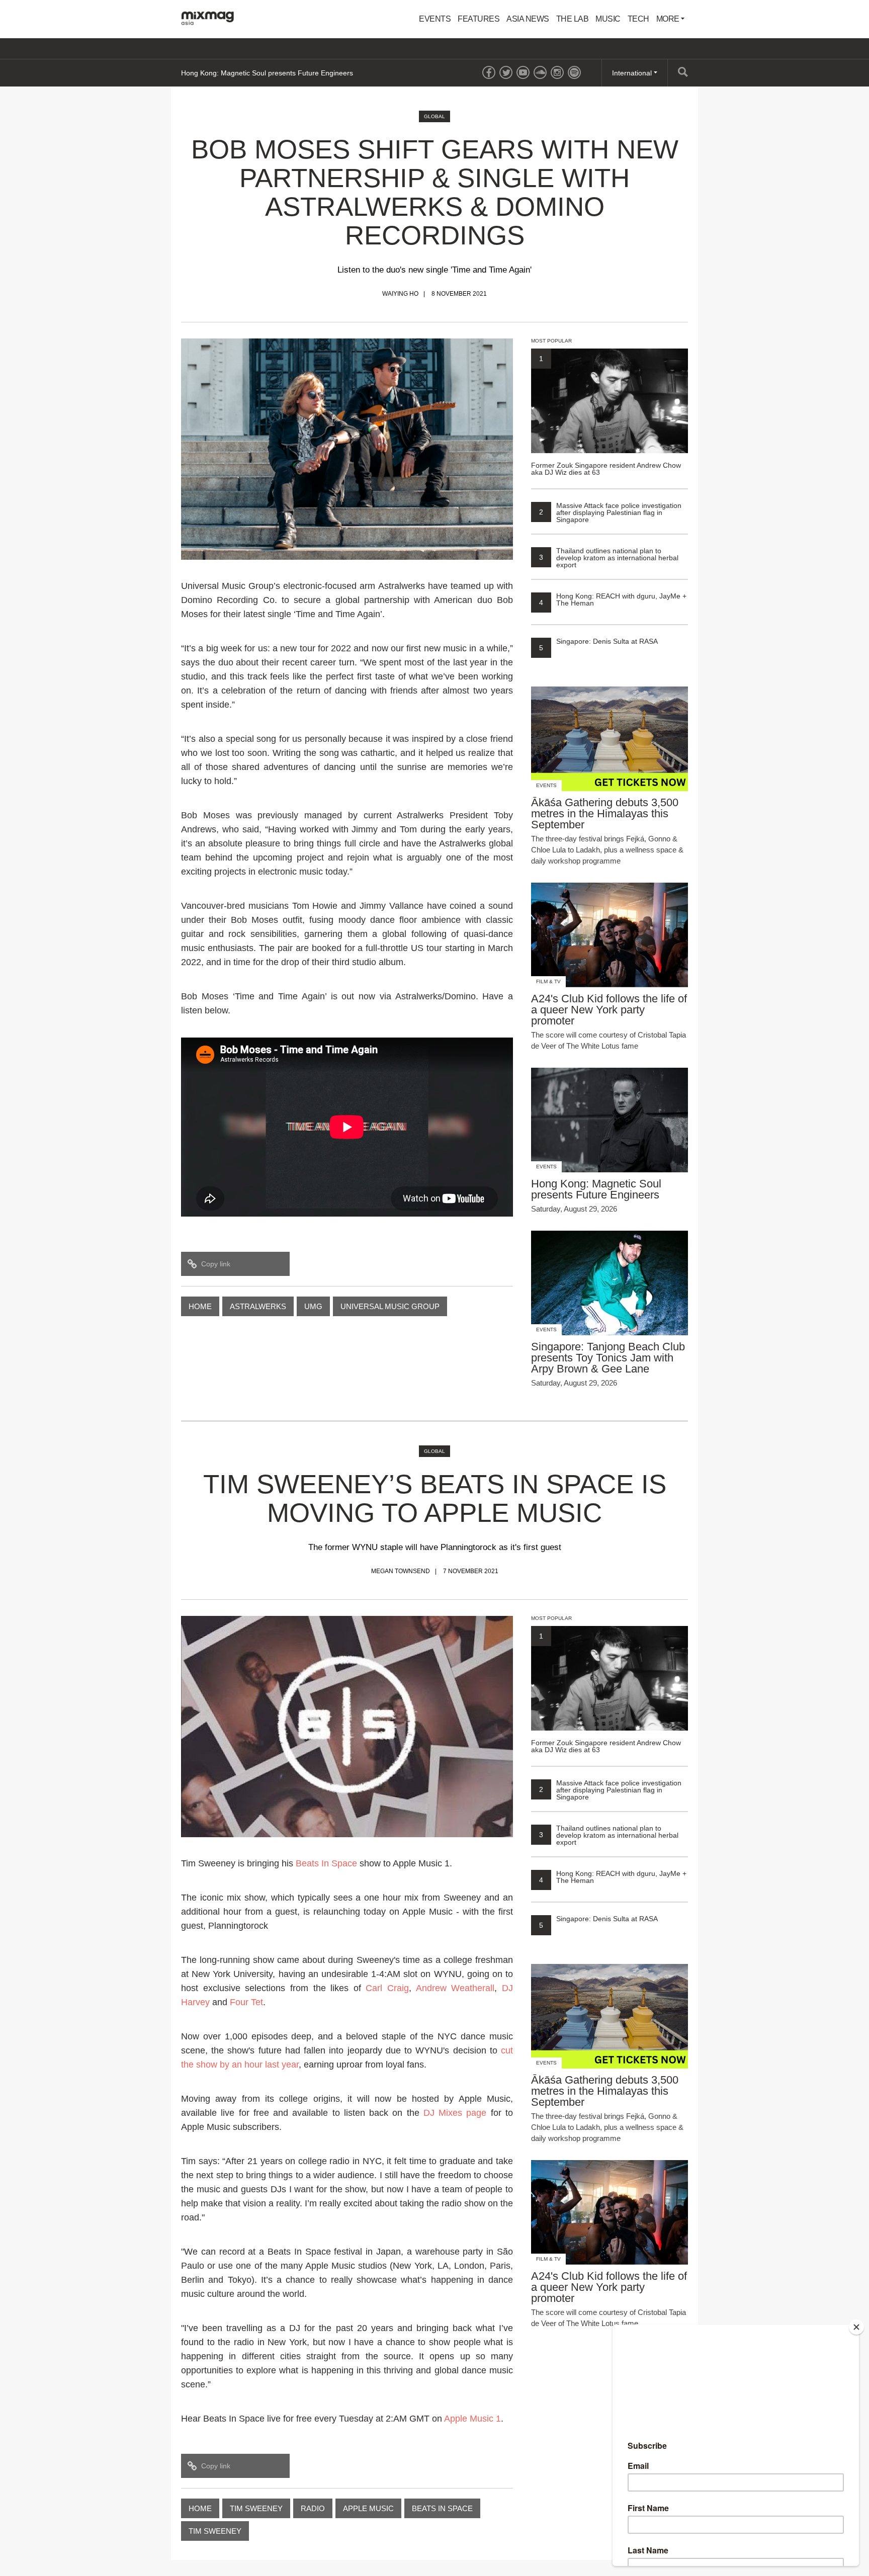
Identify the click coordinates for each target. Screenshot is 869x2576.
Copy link (216, 1264)
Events (435, 19)
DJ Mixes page (455, 2113)
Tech (638, 19)
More (669, 19)
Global (434, 116)
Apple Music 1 (472, 2419)
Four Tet (246, 2002)
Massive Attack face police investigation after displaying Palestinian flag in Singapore (610, 512)
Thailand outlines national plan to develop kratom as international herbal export (609, 558)
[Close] (856, 2327)
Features (479, 19)
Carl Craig (387, 1988)
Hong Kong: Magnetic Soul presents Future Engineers (267, 73)
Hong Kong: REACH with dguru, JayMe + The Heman (613, 599)
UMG (313, 1306)
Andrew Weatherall (455, 1988)
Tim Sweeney (256, 2508)
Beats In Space (326, 1863)
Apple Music (368, 2508)
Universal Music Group (390, 1306)
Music (608, 19)
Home (200, 1306)
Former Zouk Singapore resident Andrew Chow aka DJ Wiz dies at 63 (606, 415)
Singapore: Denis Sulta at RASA (598, 641)
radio (313, 2508)
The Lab (573, 19)
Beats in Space (442, 2508)
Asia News (528, 19)
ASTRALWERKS (258, 1306)
